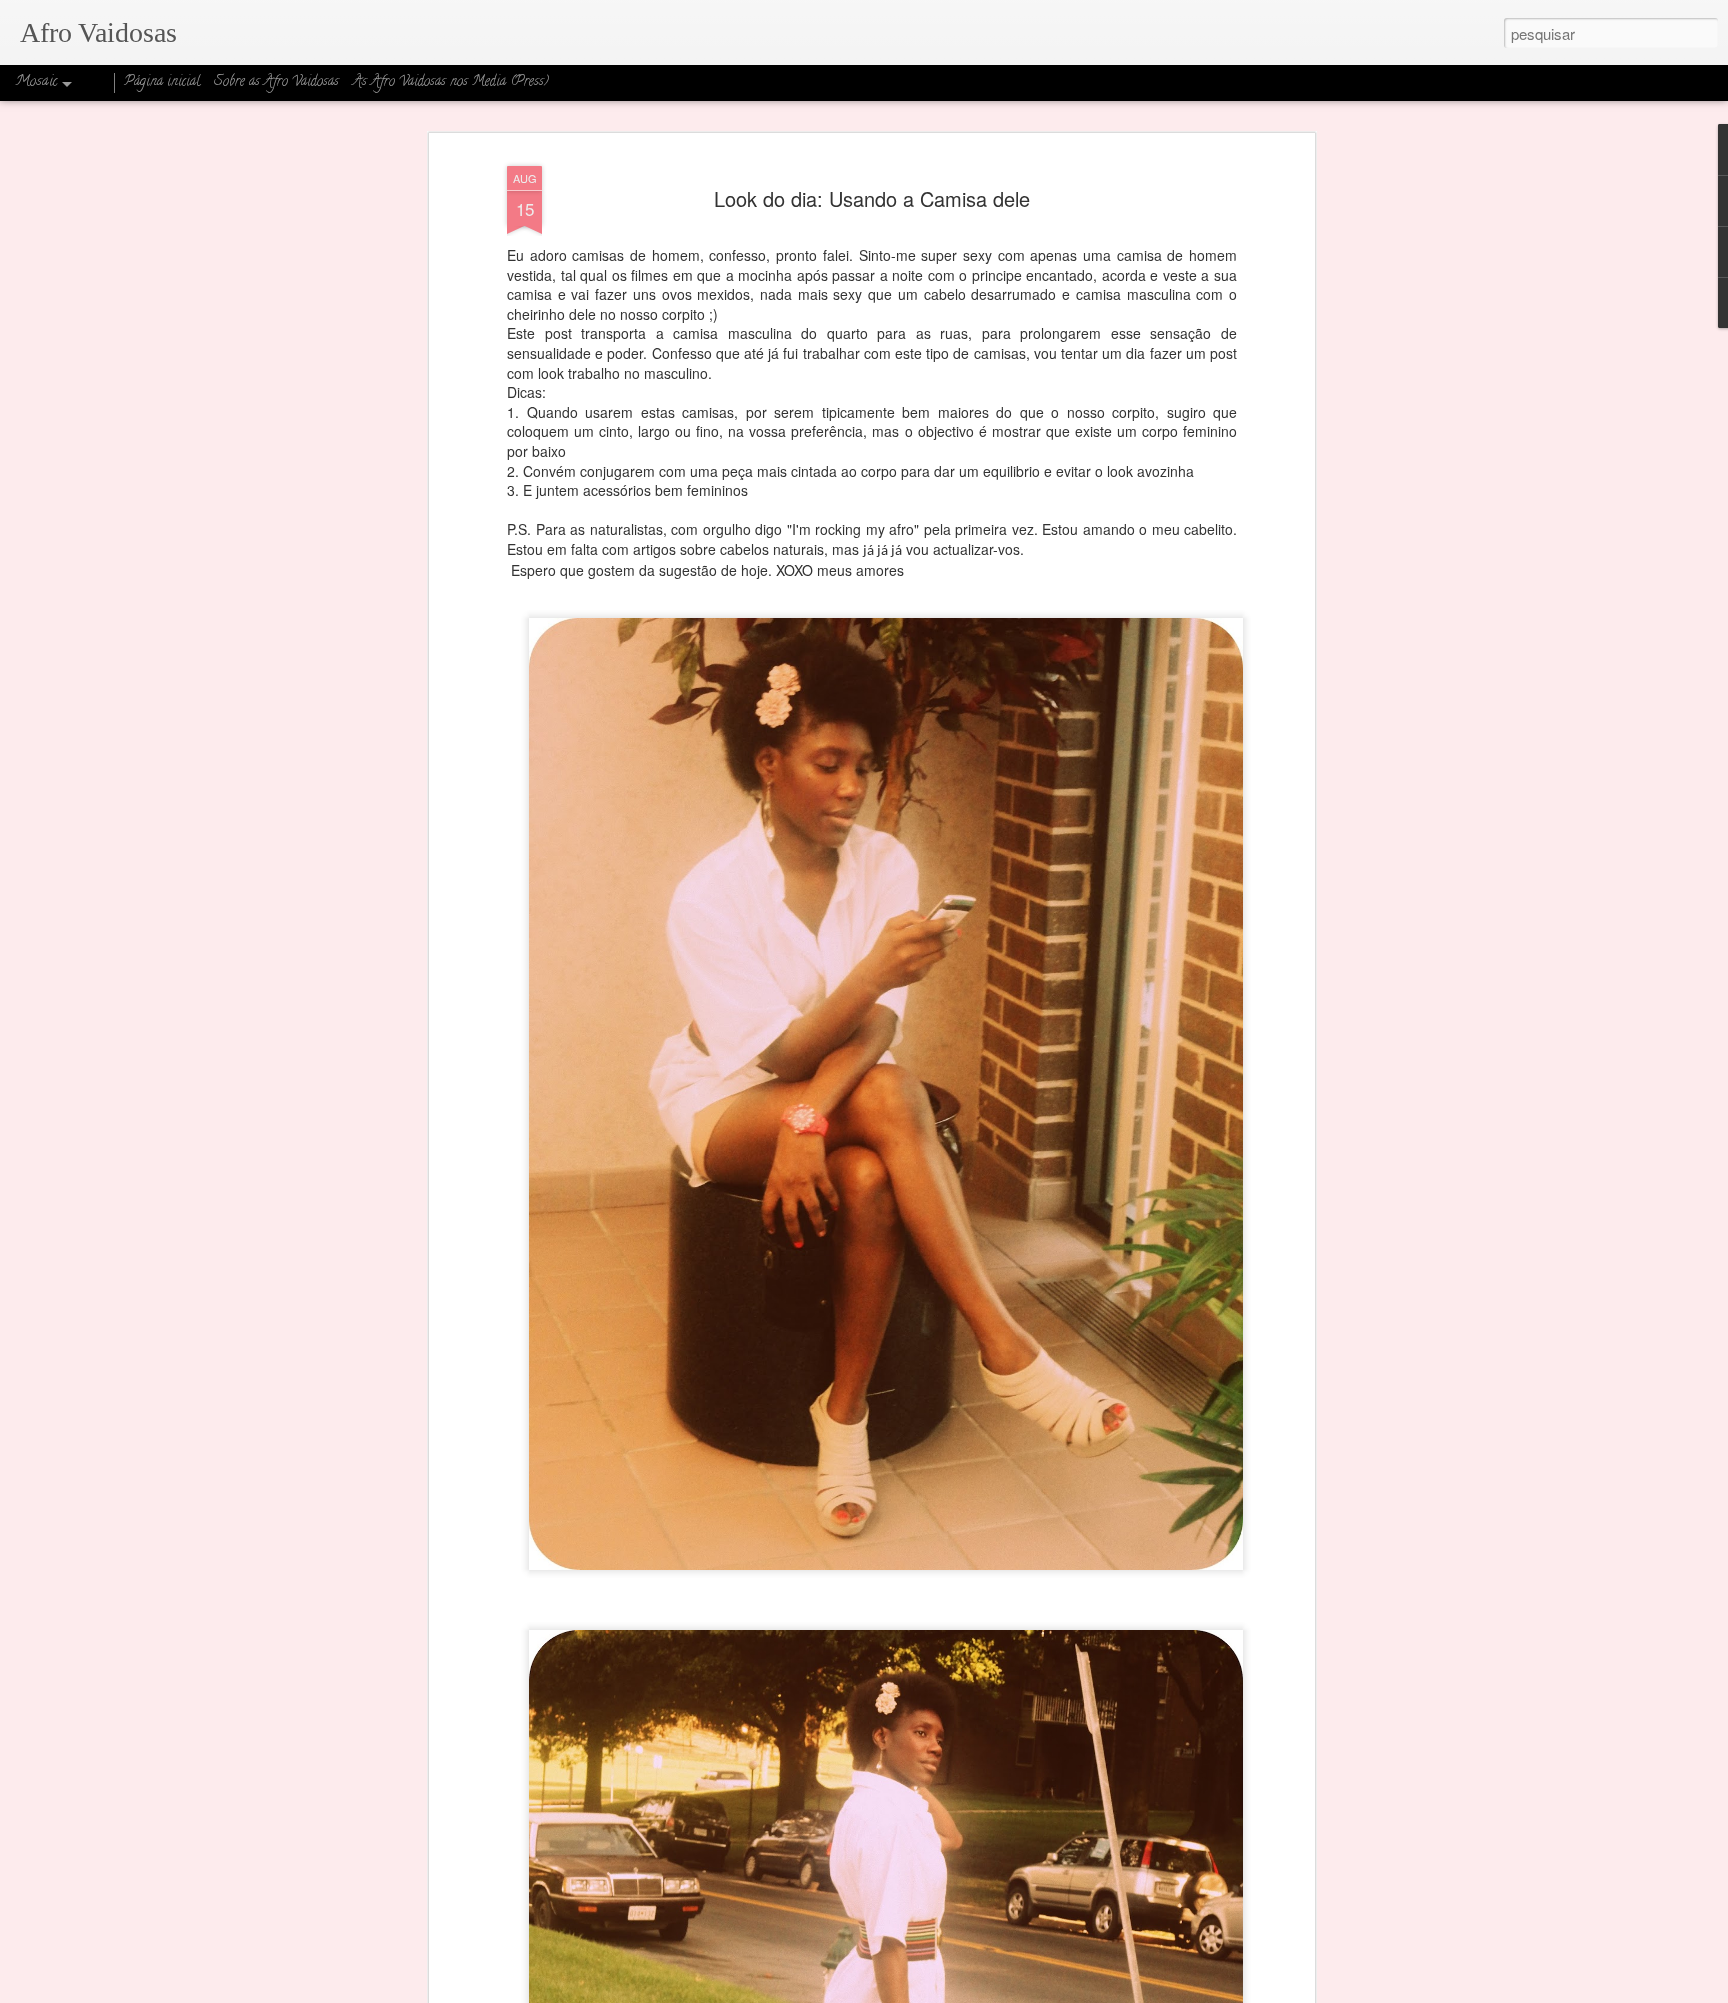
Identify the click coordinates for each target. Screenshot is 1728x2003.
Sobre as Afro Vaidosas (276, 82)
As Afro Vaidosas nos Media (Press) (451, 82)
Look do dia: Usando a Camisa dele (872, 198)
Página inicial (162, 82)
